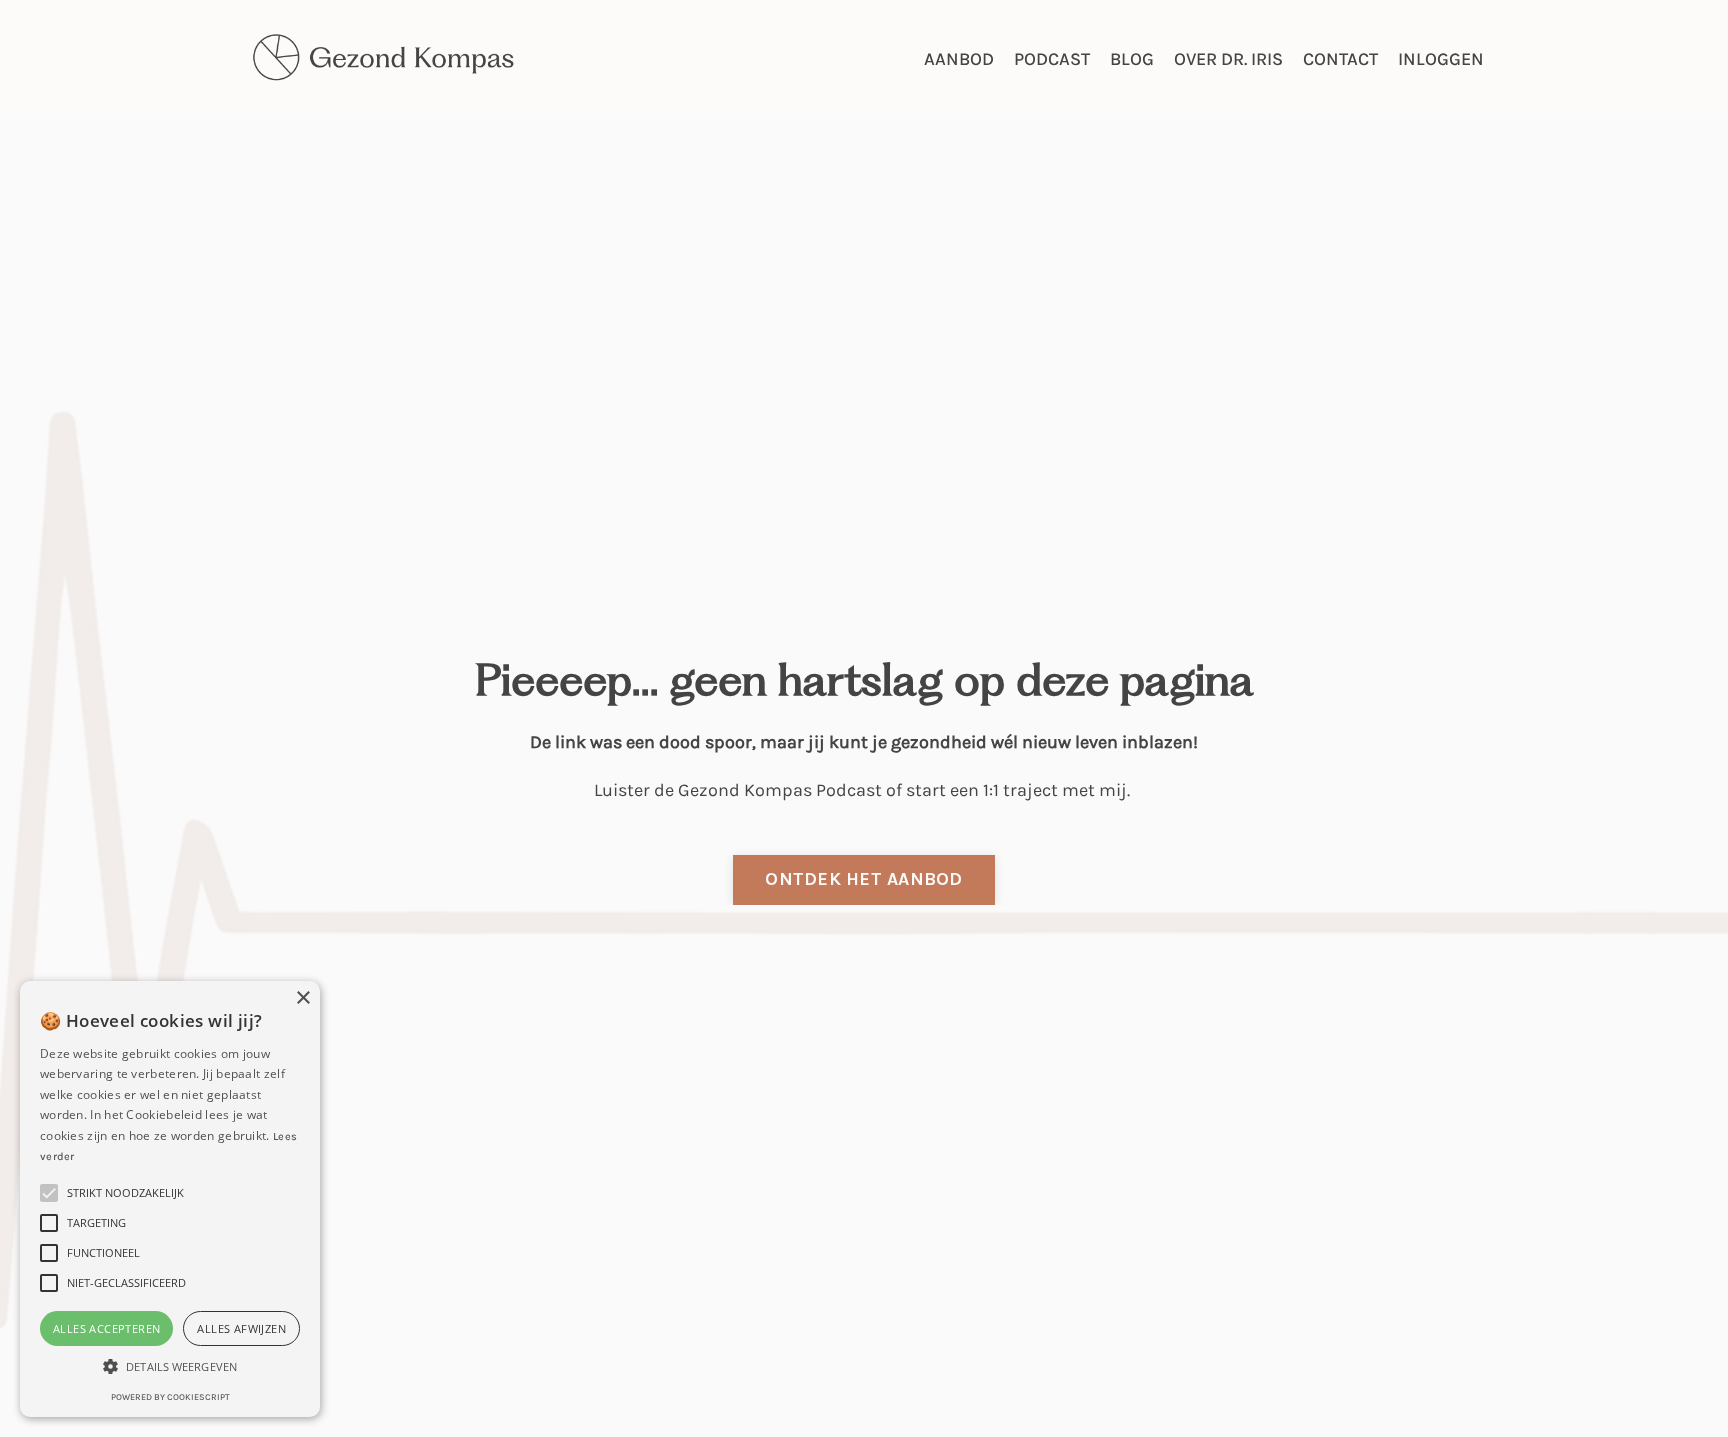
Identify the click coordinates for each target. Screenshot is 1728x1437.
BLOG (1132, 59)
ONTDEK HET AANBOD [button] (863, 879)
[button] (170, 1366)
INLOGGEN (1441, 59)
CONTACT (1340, 59)
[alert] (170, 1199)
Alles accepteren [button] (106, 1328)
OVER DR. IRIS (1228, 59)
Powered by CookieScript (170, 1397)
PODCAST (1052, 59)
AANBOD (959, 59)
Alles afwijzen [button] (241, 1328)
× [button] (302, 998)
